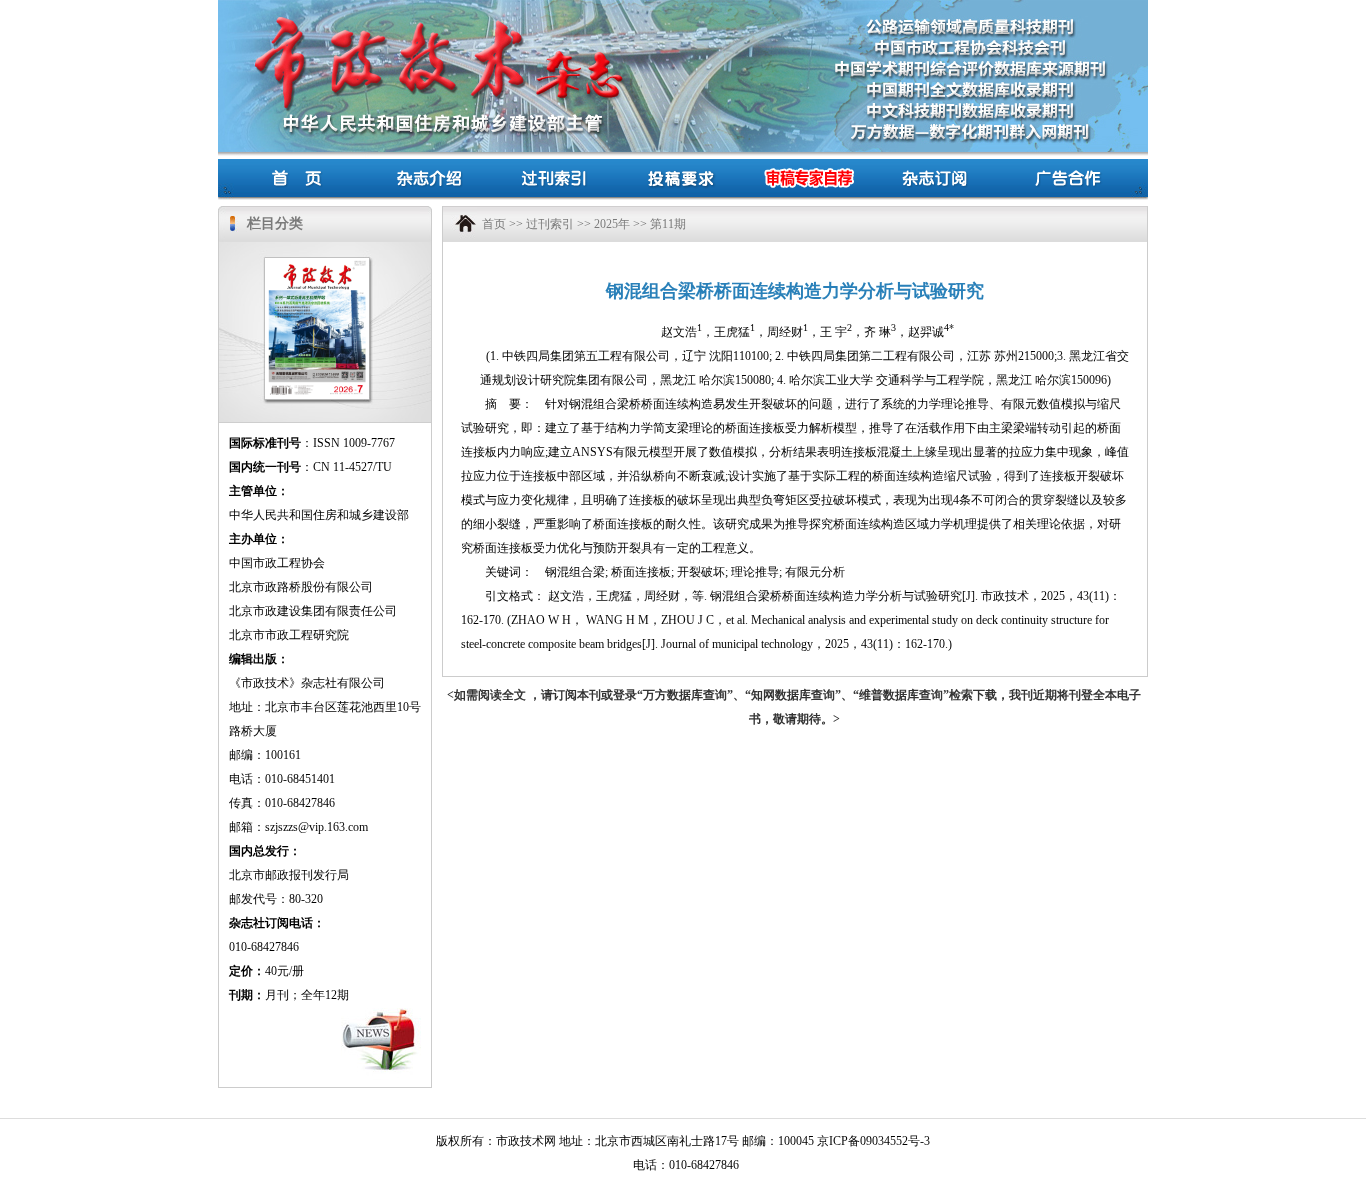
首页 (494, 224)
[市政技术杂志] (317, 270)
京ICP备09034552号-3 (873, 1141)
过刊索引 (550, 224)
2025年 (612, 224)
